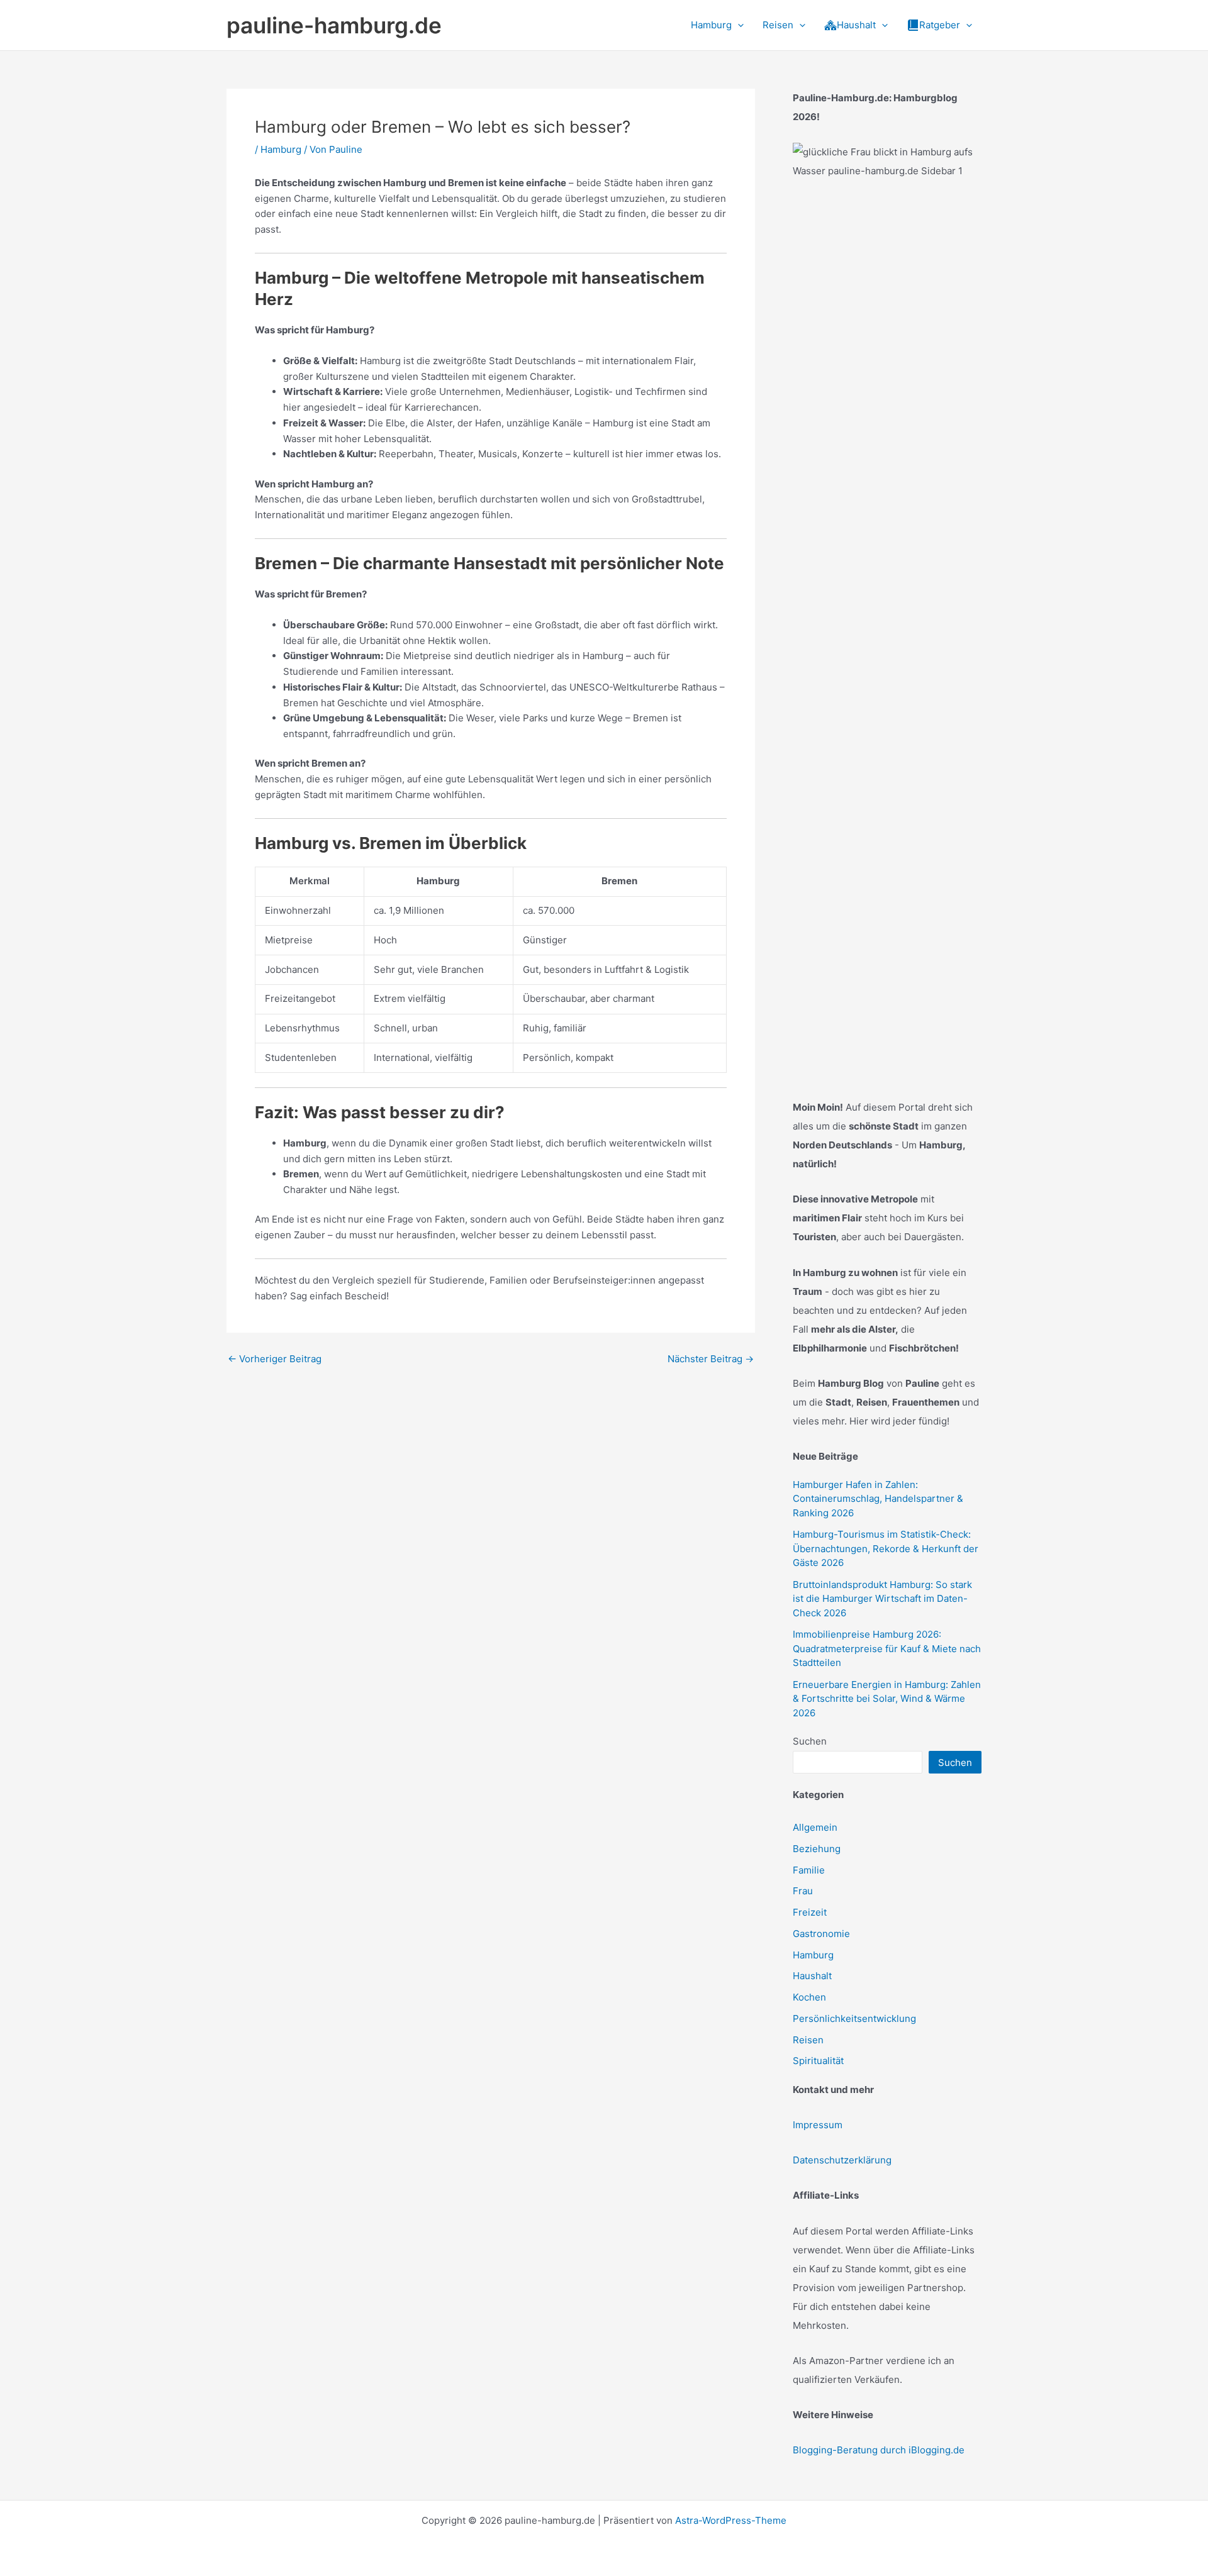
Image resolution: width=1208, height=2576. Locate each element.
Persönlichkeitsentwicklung (854, 2018)
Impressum (818, 2125)
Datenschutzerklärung (842, 2160)
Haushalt (812, 1976)
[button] (738, 25)
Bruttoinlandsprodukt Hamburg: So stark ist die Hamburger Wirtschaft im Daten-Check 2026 (882, 1599)
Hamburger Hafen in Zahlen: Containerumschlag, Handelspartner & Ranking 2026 (878, 1499)
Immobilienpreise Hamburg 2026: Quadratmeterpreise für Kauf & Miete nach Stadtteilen (887, 1648)
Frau (803, 1891)
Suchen (810, 1741)
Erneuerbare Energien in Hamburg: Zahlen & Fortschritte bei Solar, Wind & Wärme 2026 (887, 1699)
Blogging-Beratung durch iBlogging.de (879, 2450)
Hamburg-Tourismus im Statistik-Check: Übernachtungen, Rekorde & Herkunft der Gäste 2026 (886, 1548)
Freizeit (810, 1912)
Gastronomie (821, 1934)
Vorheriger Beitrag (275, 1359)
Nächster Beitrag (711, 1359)
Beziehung (817, 1849)
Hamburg (281, 149)
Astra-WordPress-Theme (731, 2520)
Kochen (809, 1997)
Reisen (808, 2040)
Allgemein (815, 1827)
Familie (809, 1870)
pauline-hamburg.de (334, 25)
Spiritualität (818, 2061)
